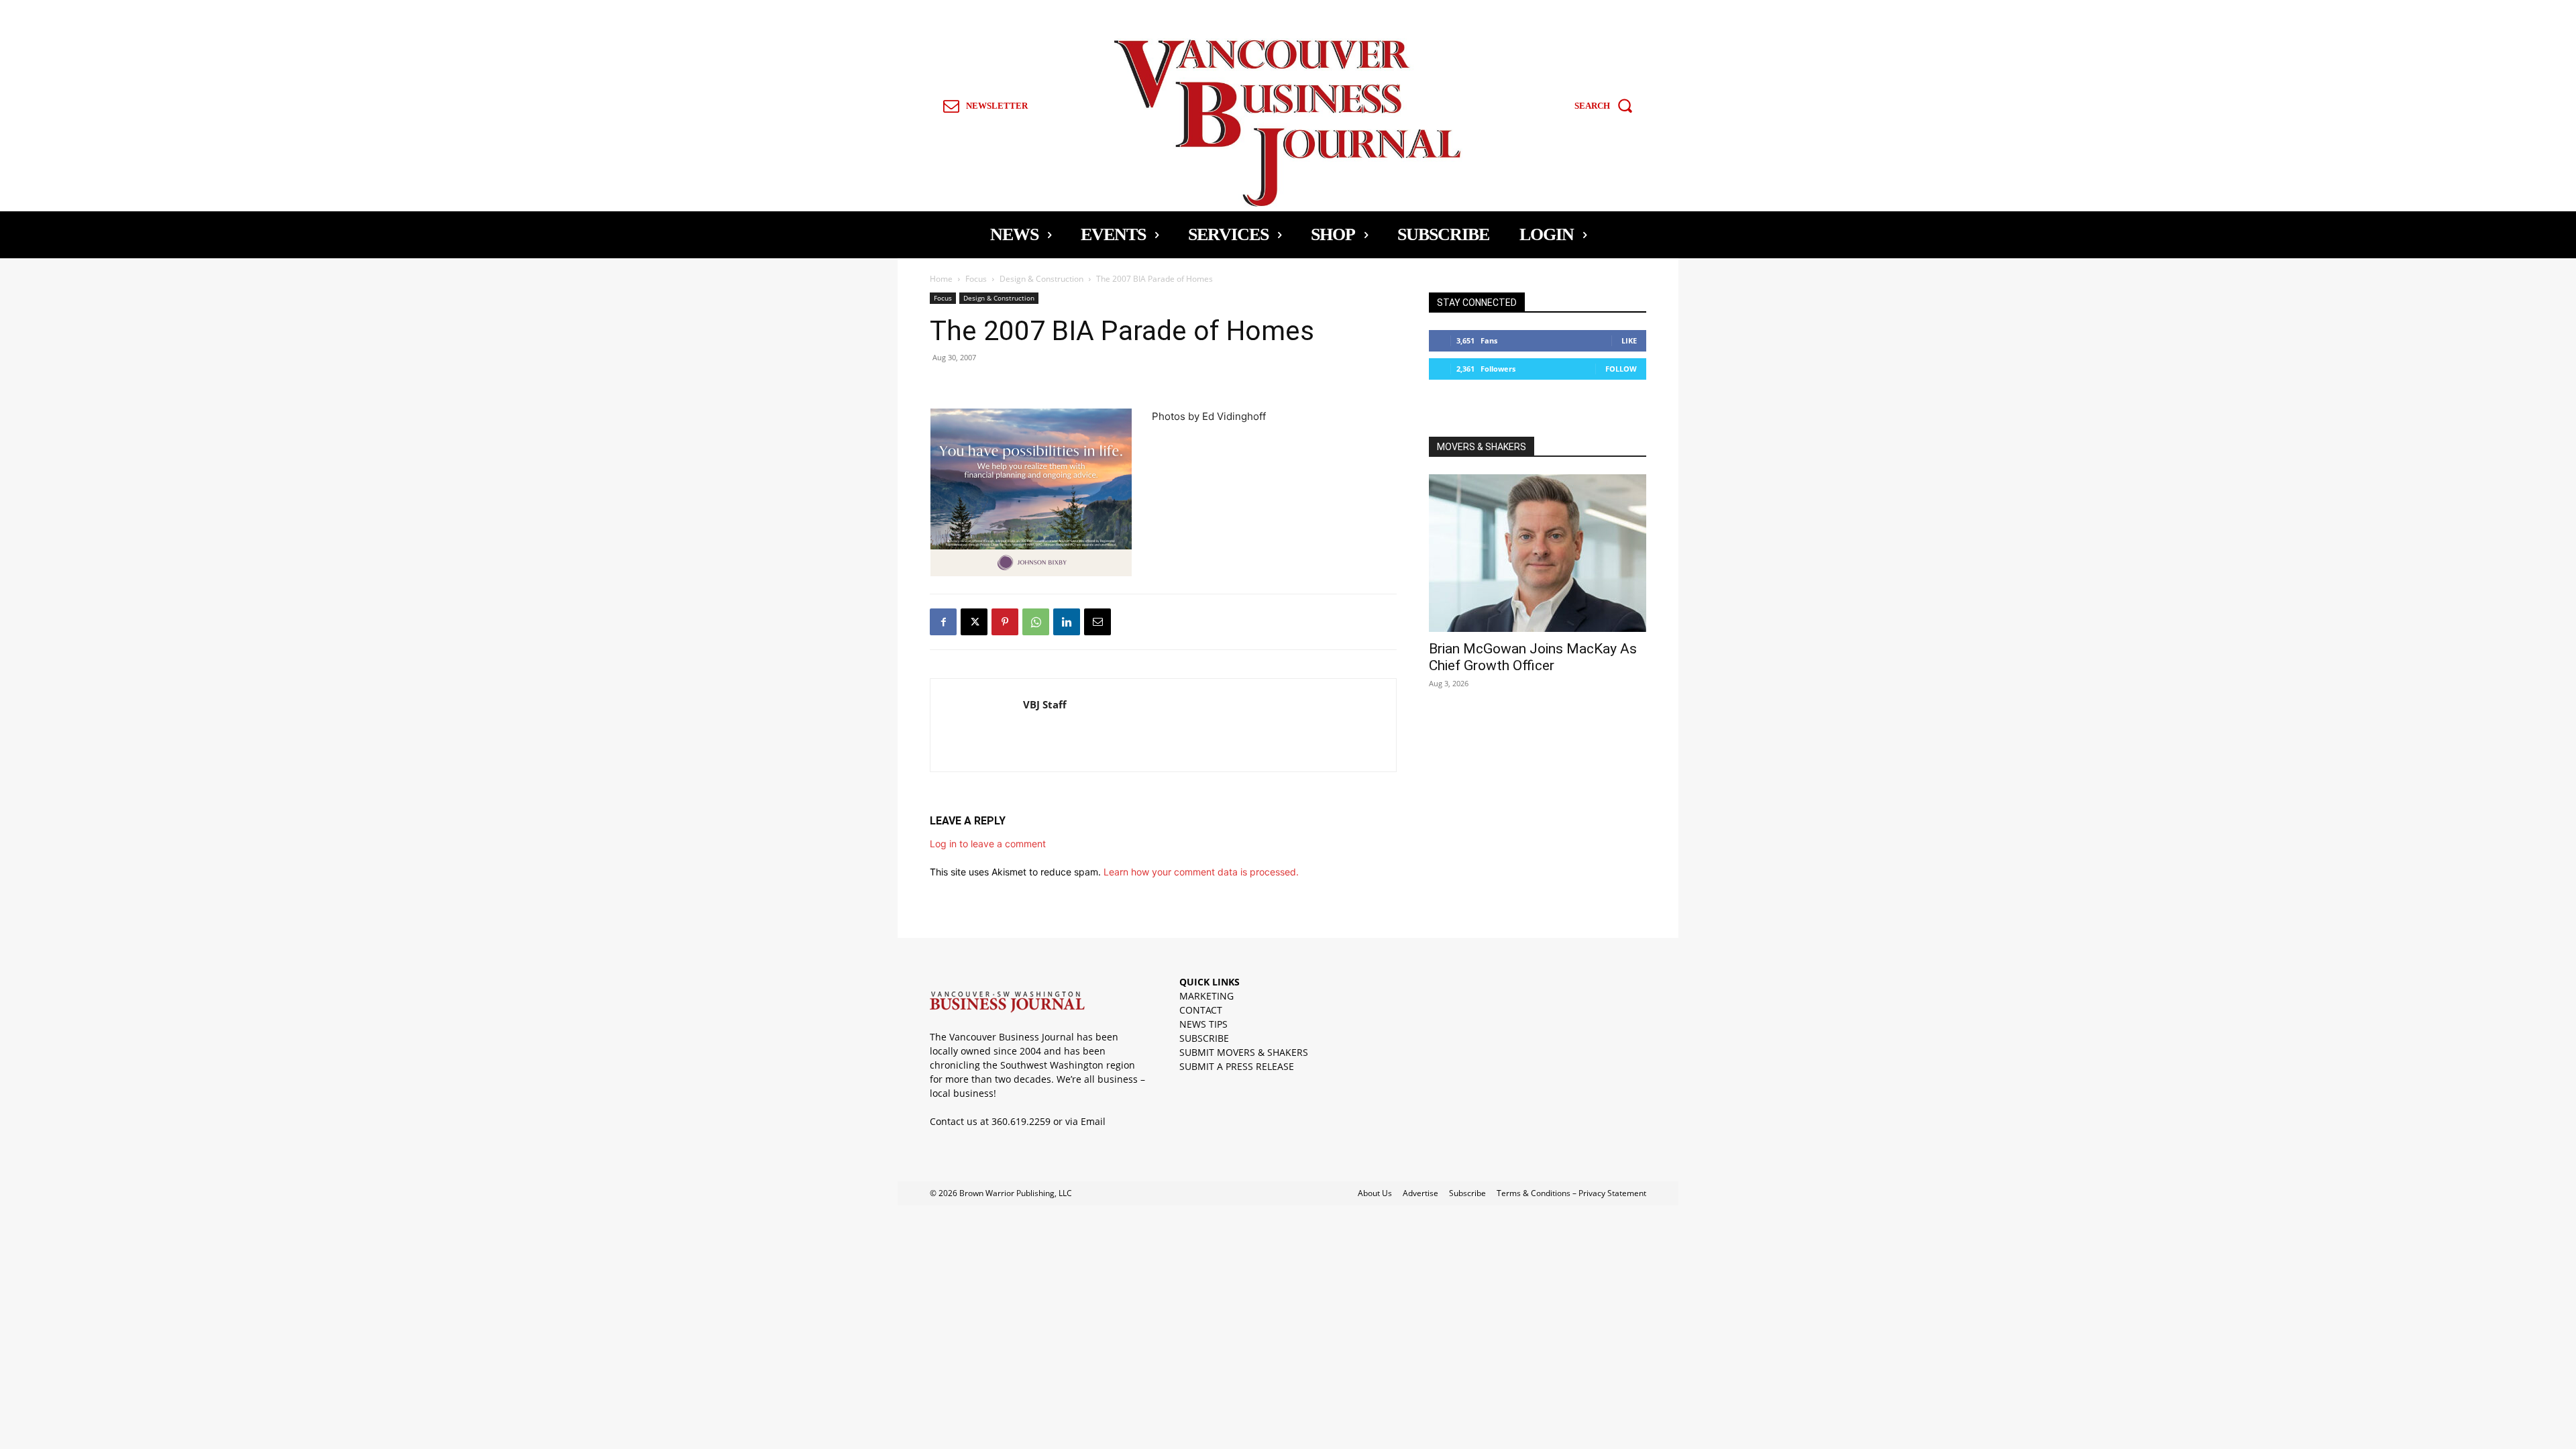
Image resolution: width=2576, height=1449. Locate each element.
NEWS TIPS (1203, 1024)
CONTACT (1201, 1010)
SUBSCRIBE (1204, 1038)
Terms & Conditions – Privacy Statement (1571, 1193)
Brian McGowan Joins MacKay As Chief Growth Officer (1533, 657)
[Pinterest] (1005, 622)
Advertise (1420, 1193)
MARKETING (1206, 996)
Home (941, 279)
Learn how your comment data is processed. (1201, 872)
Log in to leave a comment (988, 844)
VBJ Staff (1045, 704)
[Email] (1097, 622)
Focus (976, 279)
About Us (1375, 1193)
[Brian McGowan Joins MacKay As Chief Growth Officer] (1538, 553)
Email (1093, 1121)
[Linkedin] (1067, 622)
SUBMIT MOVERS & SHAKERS (1244, 1052)
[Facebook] (943, 622)
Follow (1621, 369)
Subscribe (1467, 1193)
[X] (974, 622)
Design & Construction (1041, 279)
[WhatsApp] (1036, 622)
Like (1629, 340)
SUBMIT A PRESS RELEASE (1237, 1066)
